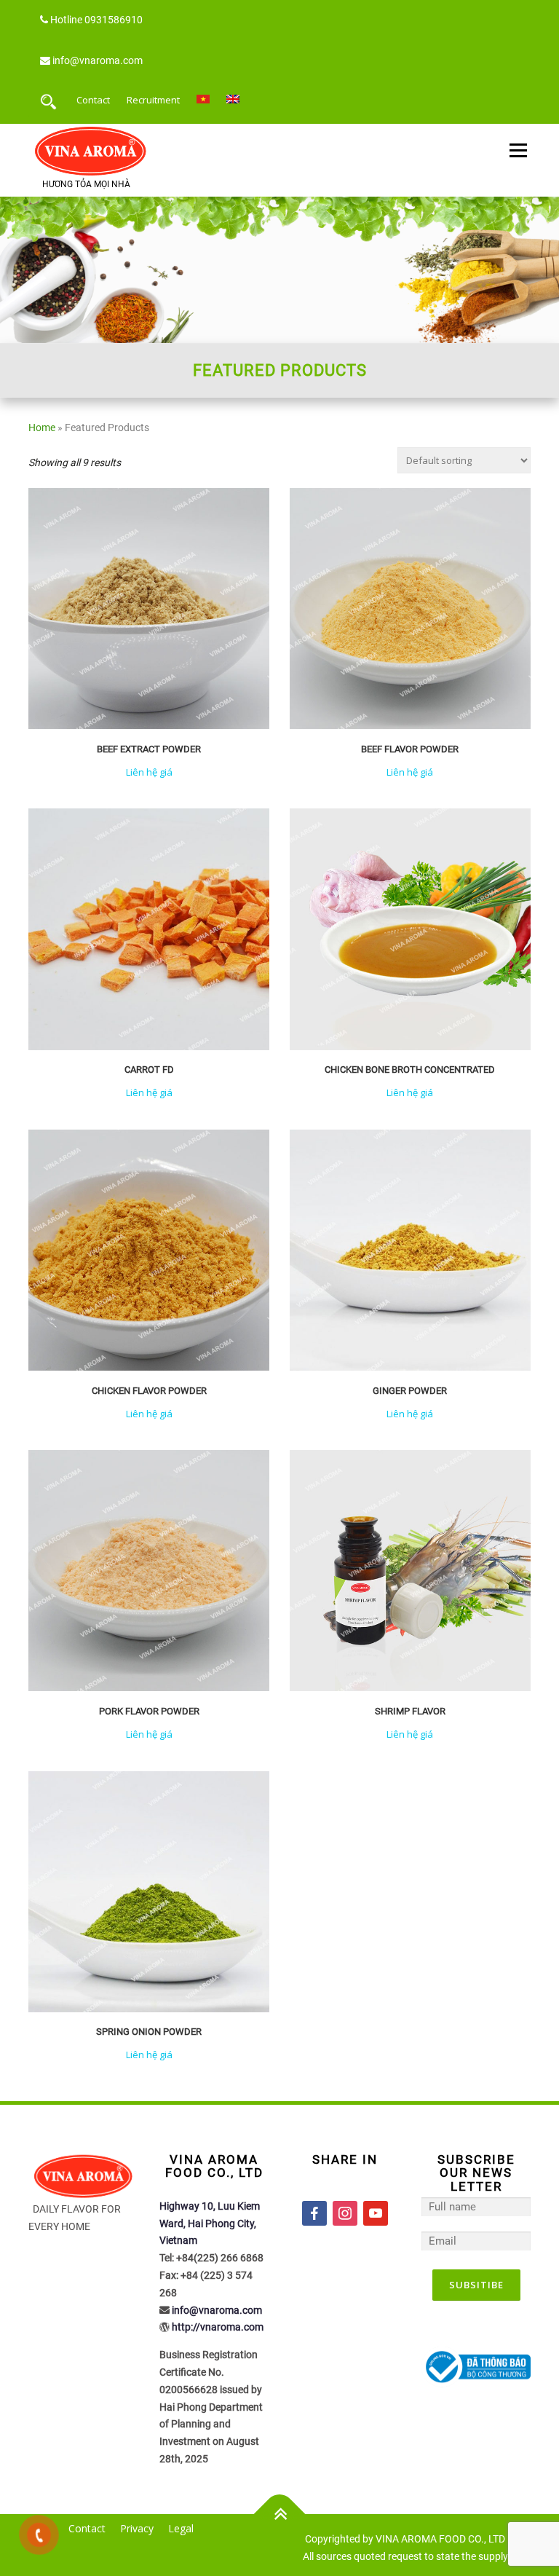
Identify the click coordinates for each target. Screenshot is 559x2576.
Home (42, 428)
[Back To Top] (280, 2514)
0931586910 (114, 20)
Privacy (137, 2528)
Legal (181, 2528)
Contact (93, 100)
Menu (518, 151)
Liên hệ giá (149, 772)
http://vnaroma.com (218, 2327)
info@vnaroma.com (98, 60)
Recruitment (153, 100)
